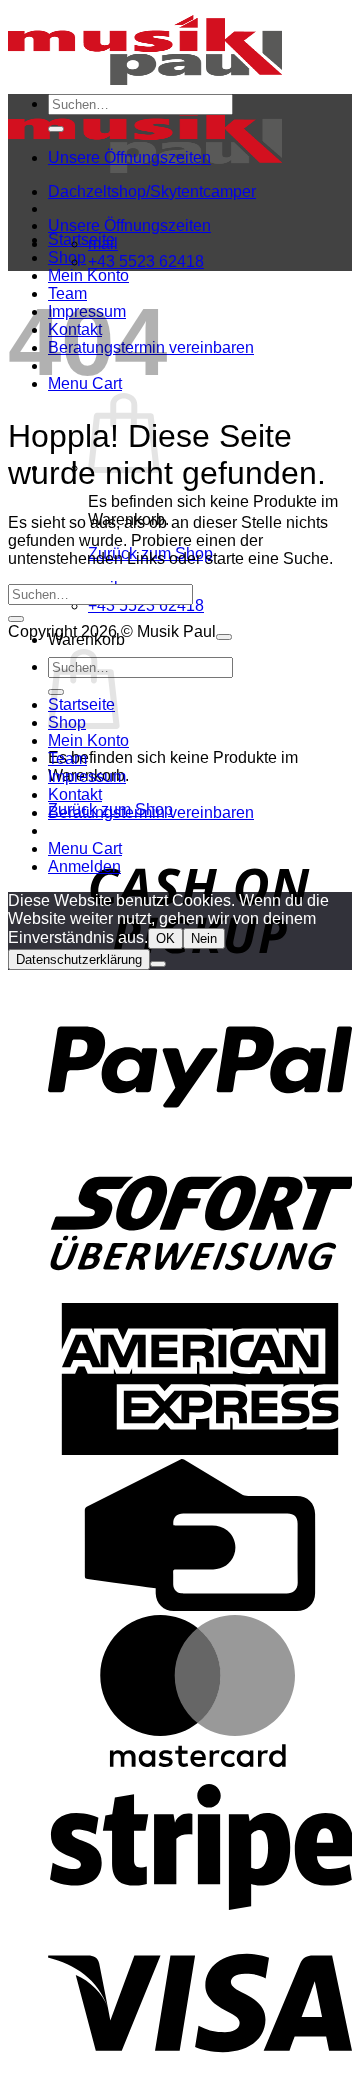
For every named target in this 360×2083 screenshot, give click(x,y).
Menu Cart (85, 848)
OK (165, 938)
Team (67, 758)
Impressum (87, 776)
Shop (67, 257)
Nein (204, 938)
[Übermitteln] (56, 129)
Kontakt (75, 794)
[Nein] (158, 964)
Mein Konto (88, 275)
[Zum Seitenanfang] (224, 637)
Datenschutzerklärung (79, 959)
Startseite (81, 239)
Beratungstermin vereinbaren (151, 812)
